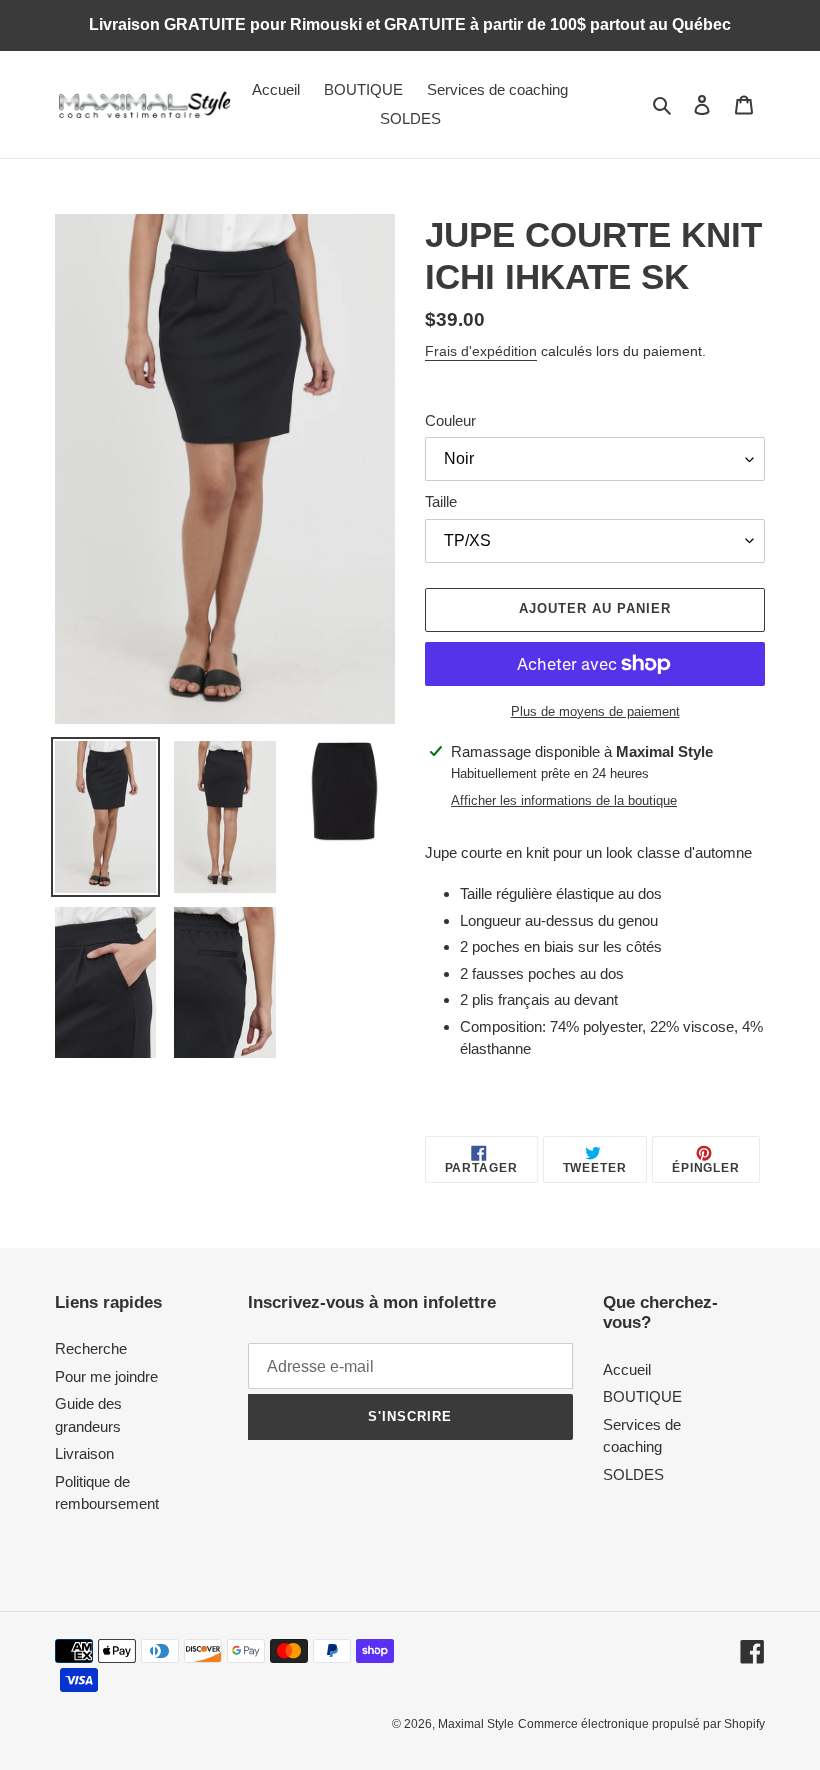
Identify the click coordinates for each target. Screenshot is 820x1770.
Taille (441, 501)
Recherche (91, 1348)
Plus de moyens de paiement (595, 711)
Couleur (450, 420)
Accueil (627, 1369)
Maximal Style (476, 1724)
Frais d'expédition (481, 351)
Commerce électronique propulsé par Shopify (641, 1724)
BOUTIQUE (642, 1396)
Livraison (84, 1453)
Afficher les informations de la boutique (564, 800)
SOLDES (633, 1474)
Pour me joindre (106, 1376)
